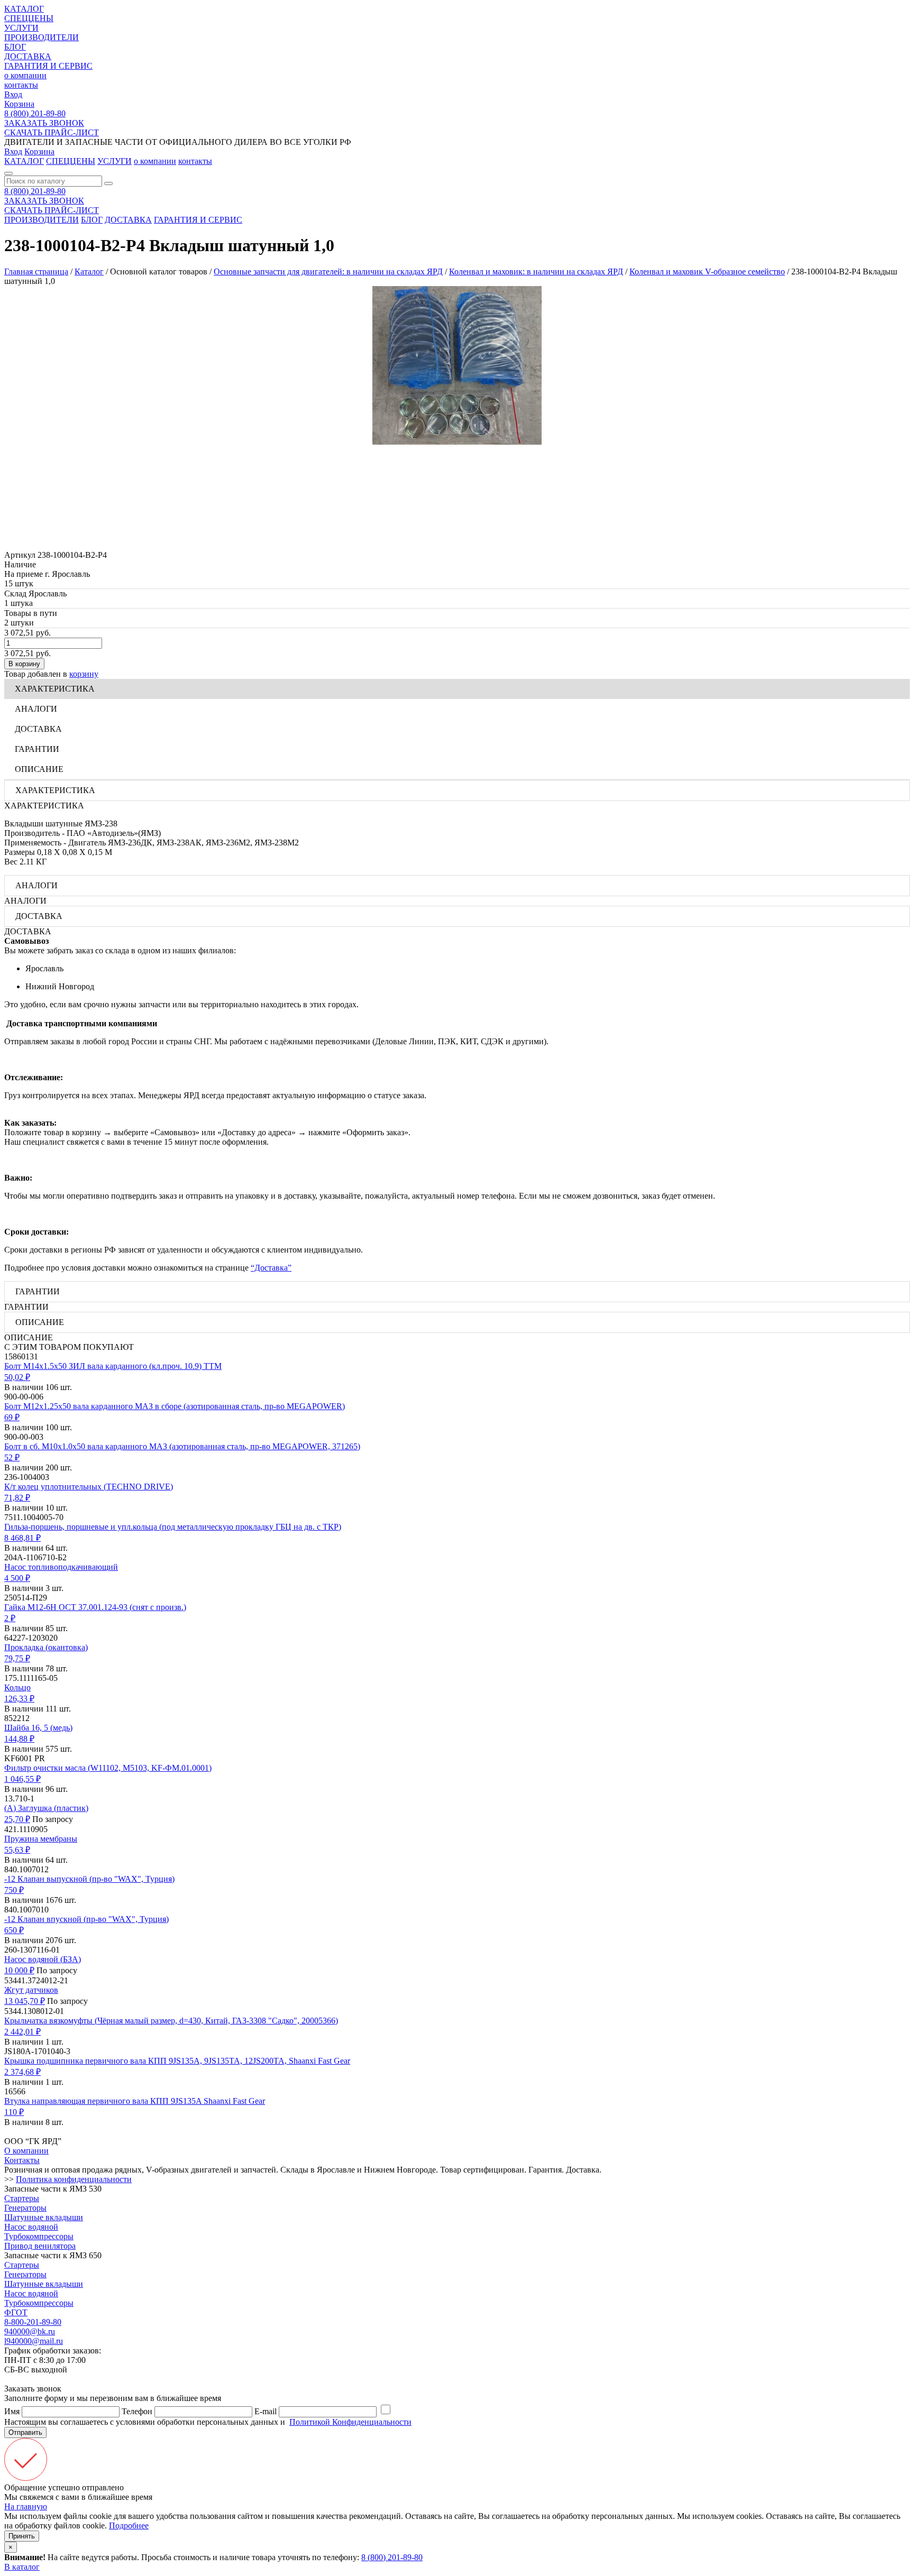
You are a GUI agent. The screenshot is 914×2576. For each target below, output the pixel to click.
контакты (21, 85)
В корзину (24, 664)
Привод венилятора (40, 2246)
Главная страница (36, 272)
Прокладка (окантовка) (46, 1647)
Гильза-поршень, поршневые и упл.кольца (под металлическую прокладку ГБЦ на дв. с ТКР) (173, 1527)
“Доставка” (271, 1268)
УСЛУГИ (21, 28)
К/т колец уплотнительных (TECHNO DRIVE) (89, 1487)
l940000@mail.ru (34, 2341)
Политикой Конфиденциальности (350, 2422)
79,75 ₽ (17, 1658)
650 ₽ (14, 1930)
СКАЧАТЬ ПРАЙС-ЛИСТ (52, 132)
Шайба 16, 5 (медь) (38, 1728)
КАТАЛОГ (24, 9)
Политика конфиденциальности (74, 2179)
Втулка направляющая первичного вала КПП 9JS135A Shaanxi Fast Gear (135, 2101)
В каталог (22, 2567)
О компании (26, 2151)
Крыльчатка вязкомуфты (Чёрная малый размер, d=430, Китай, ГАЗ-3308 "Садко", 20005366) (171, 2021)
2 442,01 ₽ (22, 2032)
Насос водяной (31, 2227)
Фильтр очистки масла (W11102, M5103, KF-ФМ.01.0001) (108, 1768)
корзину (84, 674)
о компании (25, 75)
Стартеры (22, 2198)
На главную (26, 2506)
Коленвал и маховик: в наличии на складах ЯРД (536, 272)
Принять (22, 2536)
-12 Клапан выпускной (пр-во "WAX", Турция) (89, 1879)
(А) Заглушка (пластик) (46, 1808)
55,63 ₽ (17, 1850)
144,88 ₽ (19, 1739)
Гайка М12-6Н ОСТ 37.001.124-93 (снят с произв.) (95, 1607)
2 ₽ (10, 1618)
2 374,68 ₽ (22, 2072)
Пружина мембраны (41, 1839)
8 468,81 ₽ (22, 1538)
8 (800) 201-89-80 (35, 113)
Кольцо (17, 1687)
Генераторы (25, 2208)
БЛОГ (15, 47)
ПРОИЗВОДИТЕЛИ (42, 37)
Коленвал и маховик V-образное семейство (707, 272)
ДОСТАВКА (28, 56)
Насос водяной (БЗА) (43, 1959)
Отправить (25, 2432)
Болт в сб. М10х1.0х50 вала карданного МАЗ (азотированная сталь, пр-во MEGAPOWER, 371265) (182, 1446)
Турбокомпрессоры (39, 2236)
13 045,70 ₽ (25, 2001)
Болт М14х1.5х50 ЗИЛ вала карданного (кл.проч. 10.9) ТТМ (113, 1366)
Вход (13, 94)
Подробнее (129, 2526)
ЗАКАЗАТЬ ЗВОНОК (44, 123)
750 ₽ (14, 1890)
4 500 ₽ (17, 1578)
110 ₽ (14, 2112)
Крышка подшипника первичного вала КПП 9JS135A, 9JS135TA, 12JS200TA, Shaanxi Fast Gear (177, 2061)
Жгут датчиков (31, 1990)
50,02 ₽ (17, 1377)
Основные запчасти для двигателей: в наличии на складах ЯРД (328, 272)
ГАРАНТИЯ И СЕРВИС (48, 66)
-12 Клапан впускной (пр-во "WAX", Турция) (86, 1919)
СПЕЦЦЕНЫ (29, 18)
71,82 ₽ (17, 1498)
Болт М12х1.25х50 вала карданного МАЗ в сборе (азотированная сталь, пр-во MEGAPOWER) (175, 1406)
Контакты (22, 2160)
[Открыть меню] (8, 173)
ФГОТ (16, 2312)
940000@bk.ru (30, 2331)
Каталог (89, 272)
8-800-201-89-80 (33, 2322)
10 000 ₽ (19, 1970)
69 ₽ (12, 1417)
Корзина (19, 104)
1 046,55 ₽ (22, 1779)
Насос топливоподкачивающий (61, 1567)
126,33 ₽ (19, 1699)
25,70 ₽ (17, 1819)
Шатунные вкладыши (44, 2217)
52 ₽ (12, 1457)
